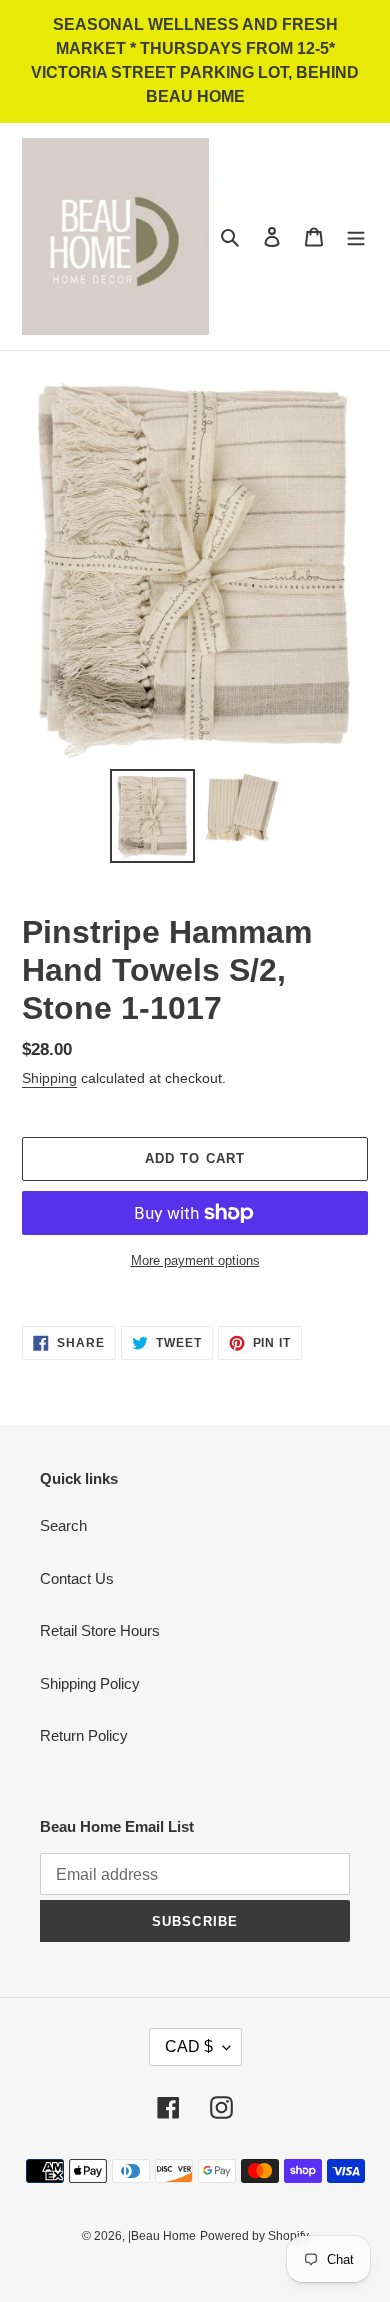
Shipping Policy (90, 1683)
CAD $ (189, 2046)
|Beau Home (162, 2236)
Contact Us (77, 1578)
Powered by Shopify (254, 2236)
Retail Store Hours (100, 1630)
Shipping (49, 1078)
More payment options (195, 1260)
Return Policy (84, 1735)
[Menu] (356, 236)
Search (63, 1525)
